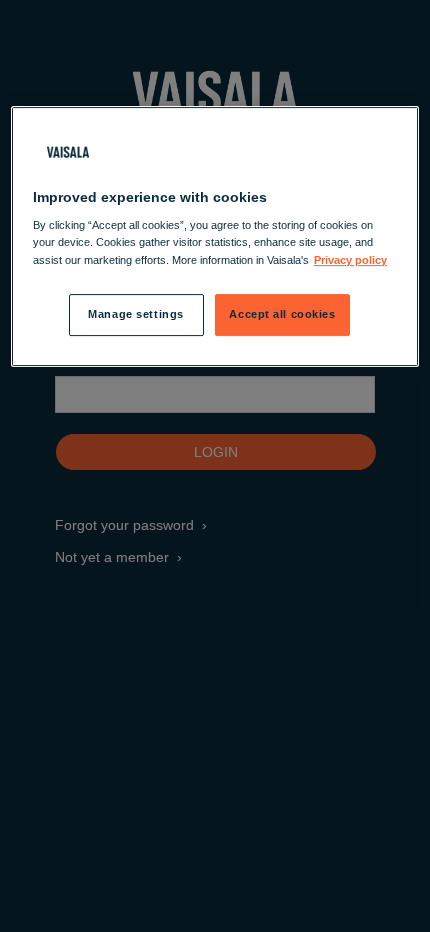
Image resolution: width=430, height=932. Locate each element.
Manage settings (136, 314)
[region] (215, 236)
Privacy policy (350, 260)
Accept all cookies (282, 314)
